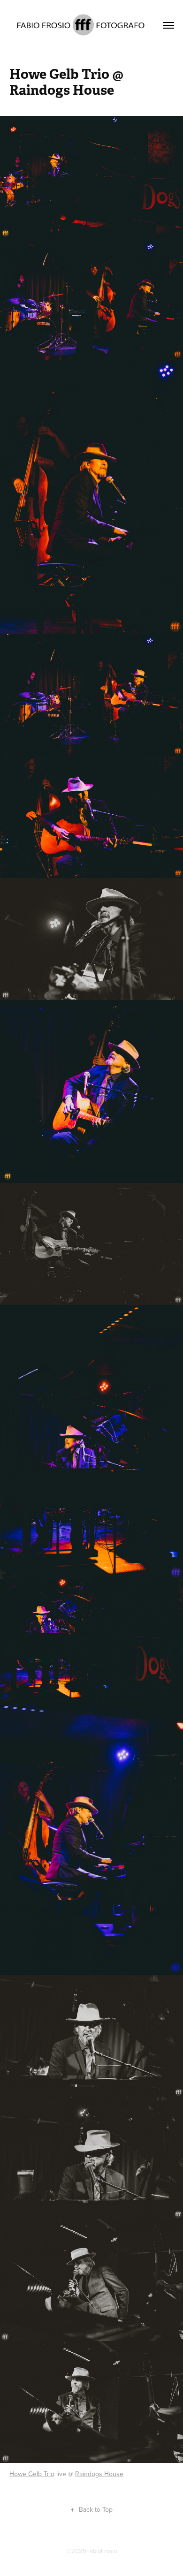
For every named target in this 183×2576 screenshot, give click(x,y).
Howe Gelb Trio (32, 2474)
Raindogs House (99, 2474)
